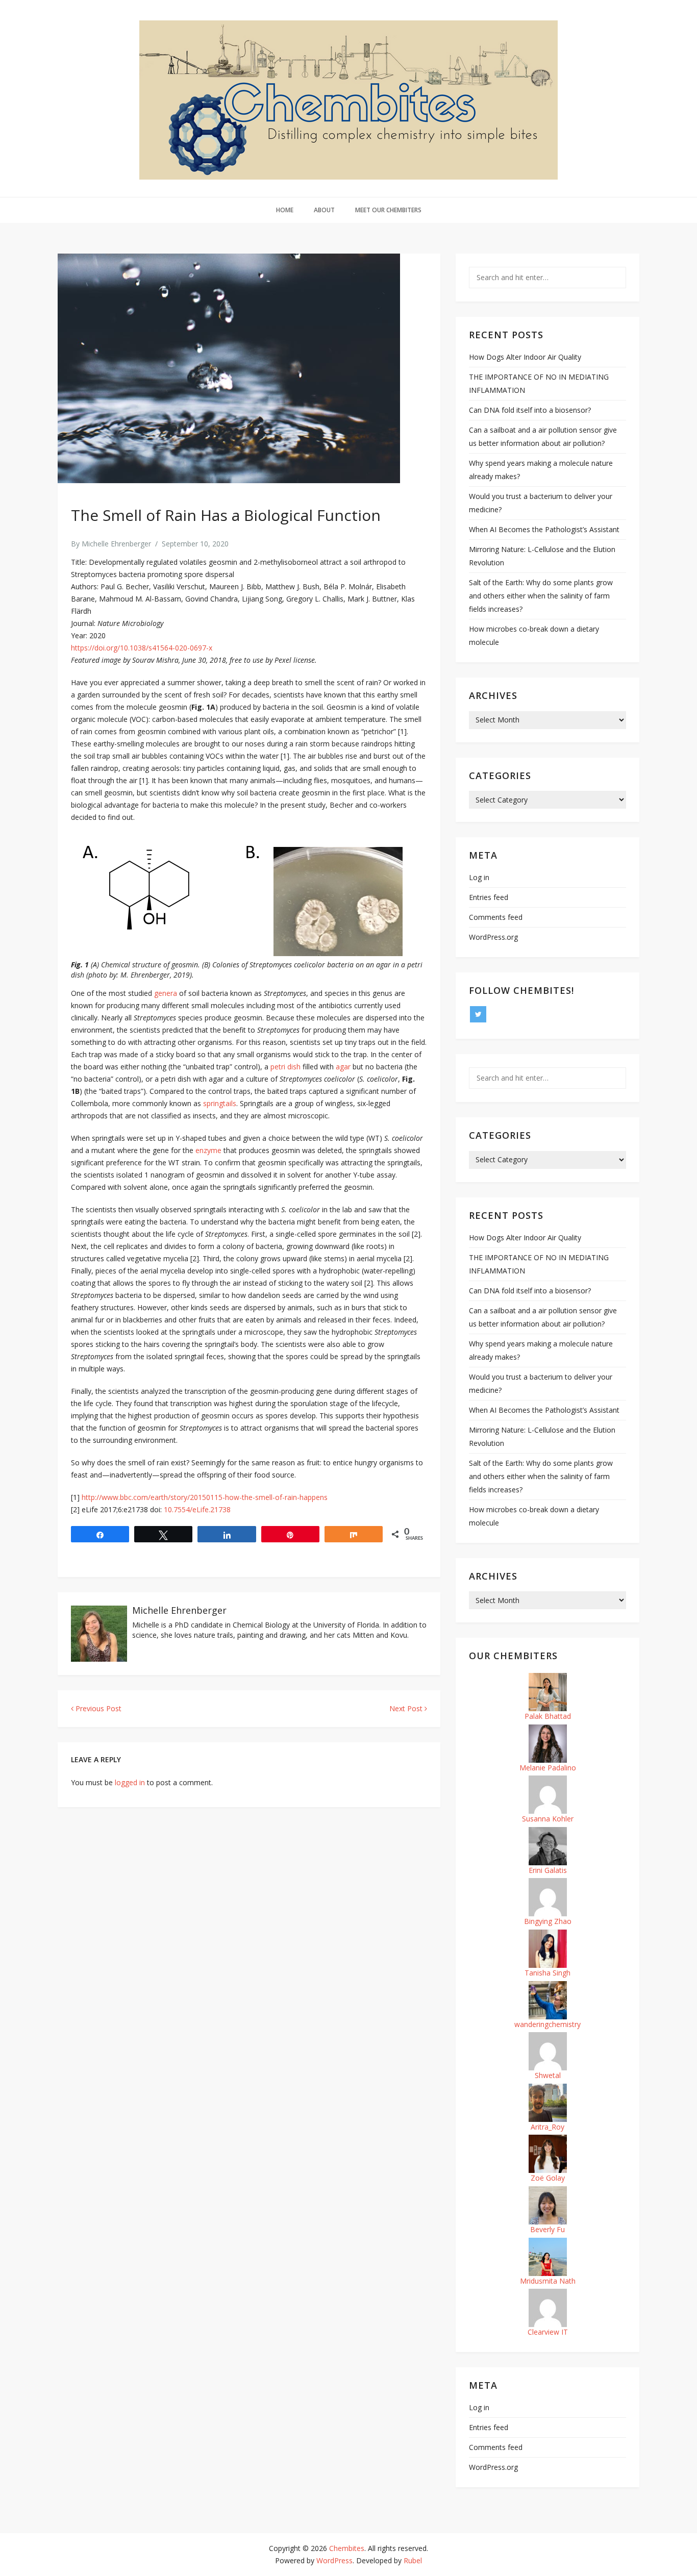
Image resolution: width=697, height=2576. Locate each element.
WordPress (334, 2560)
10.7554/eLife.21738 (197, 1509)
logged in (130, 1782)
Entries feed (489, 897)
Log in (479, 877)
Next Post (407, 1708)
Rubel (413, 2560)
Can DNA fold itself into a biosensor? (530, 410)
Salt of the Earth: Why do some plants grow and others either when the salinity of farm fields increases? (541, 596)
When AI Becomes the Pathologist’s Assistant (544, 529)
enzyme (209, 1150)
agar (344, 1067)
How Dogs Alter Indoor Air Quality (525, 357)
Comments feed (496, 917)
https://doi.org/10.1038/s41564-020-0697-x (142, 648)
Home (285, 210)
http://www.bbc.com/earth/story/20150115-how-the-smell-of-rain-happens (205, 1497)
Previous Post (97, 1708)
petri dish (285, 1067)
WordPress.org (493, 937)
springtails (220, 1103)
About (324, 210)
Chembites (347, 2548)
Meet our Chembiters (388, 210)
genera (167, 993)
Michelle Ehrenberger (116, 544)
